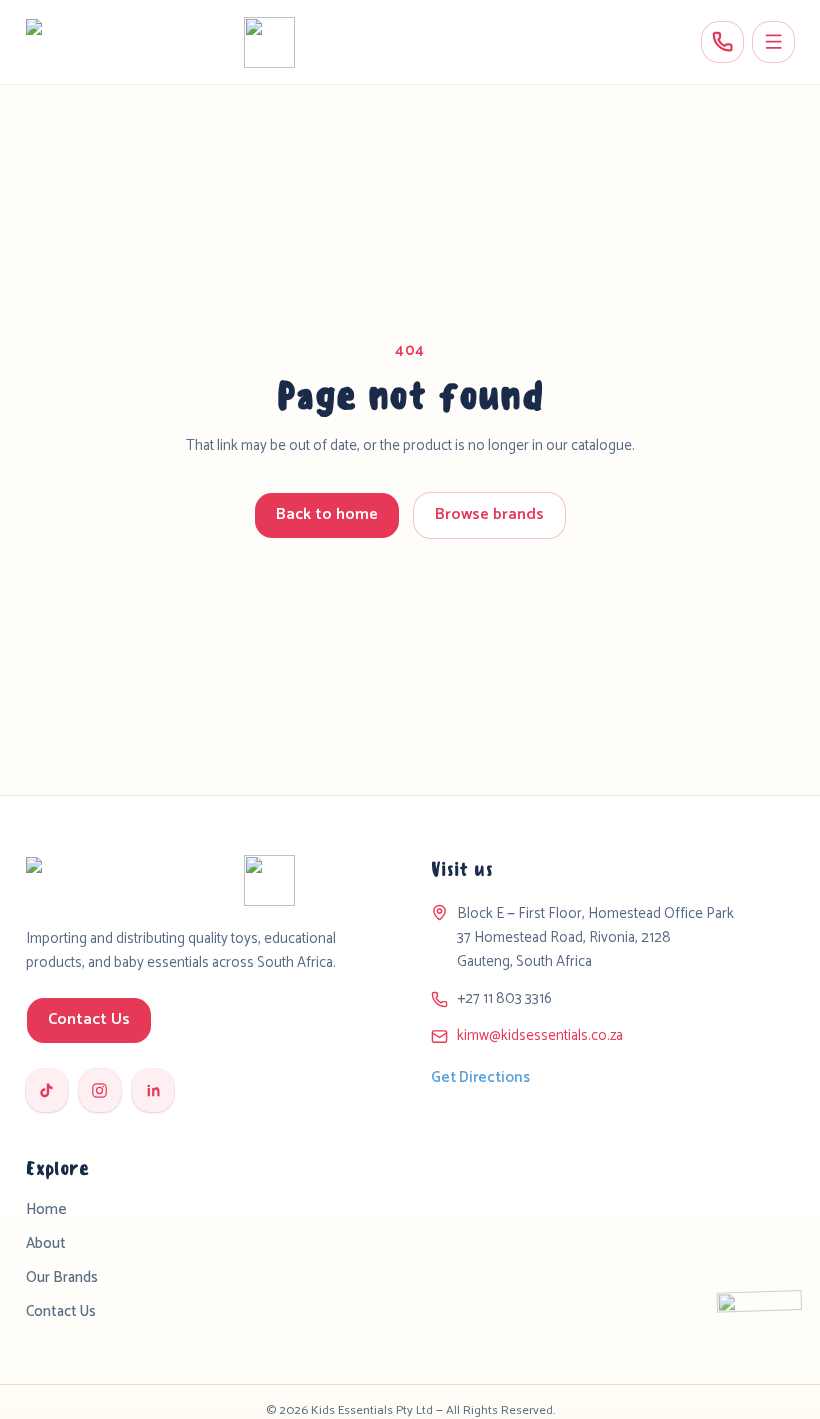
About (46, 1244)
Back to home (327, 514)
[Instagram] (100, 1090)
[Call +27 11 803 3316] (722, 42)
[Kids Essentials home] (160, 42)
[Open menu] (773, 42)
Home (46, 1210)
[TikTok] (47, 1090)
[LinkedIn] (153, 1090)
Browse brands (489, 514)
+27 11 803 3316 (504, 999)
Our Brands (62, 1278)
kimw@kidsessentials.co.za (540, 1036)
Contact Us (89, 1019)
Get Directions (480, 1078)
